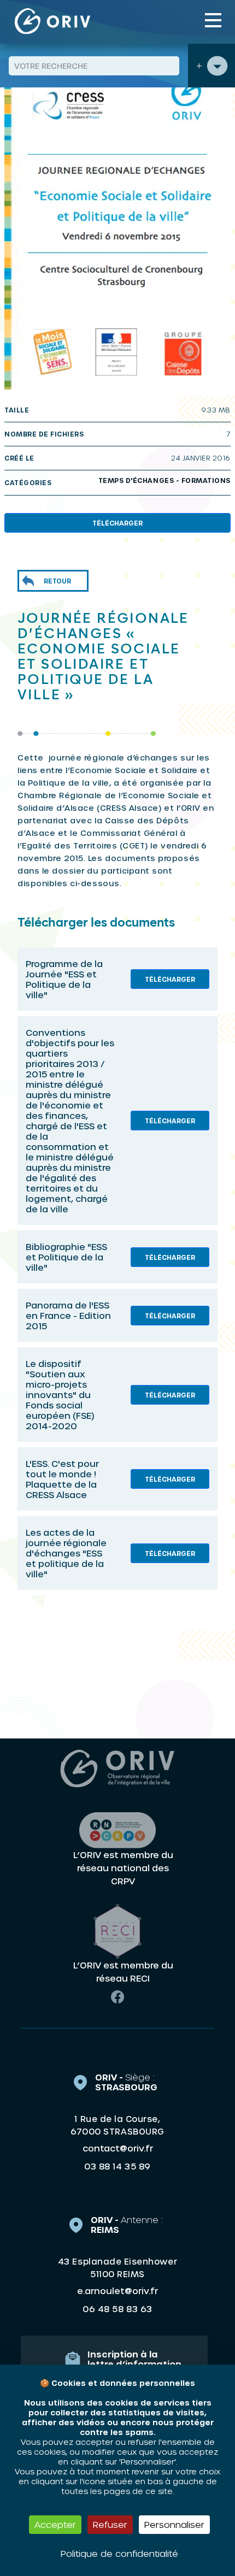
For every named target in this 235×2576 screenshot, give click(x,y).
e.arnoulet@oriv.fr (117, 2291)
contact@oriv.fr (118, 2148)
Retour (57, 581)
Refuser (110, 2524)
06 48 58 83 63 (117, 2309)
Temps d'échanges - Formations (164, 480)
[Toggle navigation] (213, 20)
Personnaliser (174, 2524)
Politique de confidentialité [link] (119, 2553)
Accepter (55, 2524)
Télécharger (117, 523)
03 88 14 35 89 (117, 2166)
